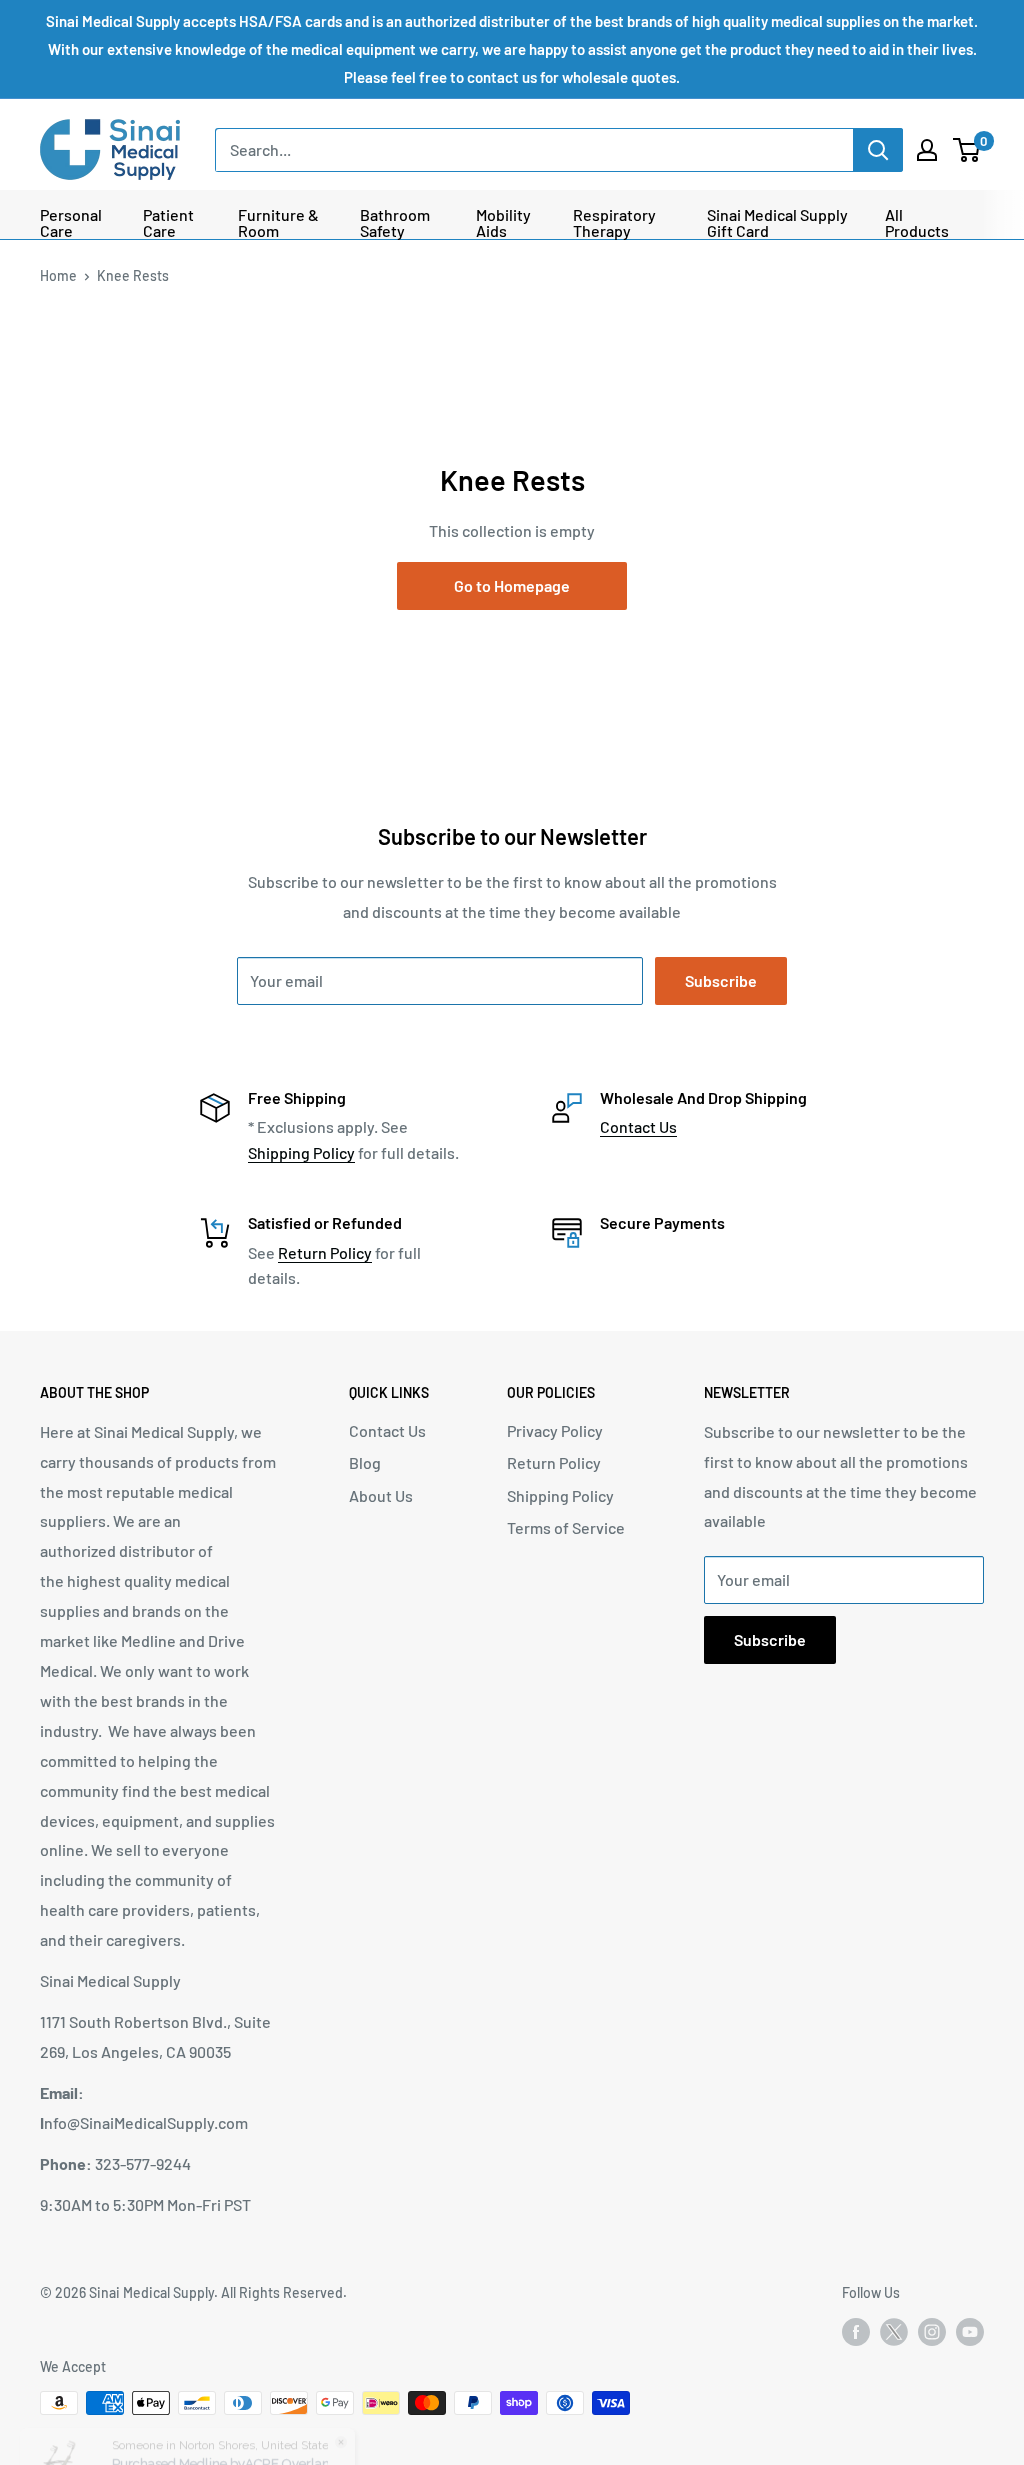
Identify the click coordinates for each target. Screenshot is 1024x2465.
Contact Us (638, 1126)
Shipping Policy (301, 1152)
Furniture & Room (278, 223)
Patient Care (168, 223)
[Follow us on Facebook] (856, 2332)
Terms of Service (566, 1527)
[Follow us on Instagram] (932, 2332)
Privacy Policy (555, 1430)
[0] (967, 150)
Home (58, 275)
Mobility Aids (503, 223)
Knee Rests (133, 275)
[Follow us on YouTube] (970, 2332)
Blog (365, 1462)
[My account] (927, 150)
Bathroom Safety (395, 223)
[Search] (878, 150)
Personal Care (71, 223)
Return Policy (325, 1252)
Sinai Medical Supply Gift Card (777, 223)
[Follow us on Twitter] (894, 2336)
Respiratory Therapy (614, 223)
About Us (381, 1495)
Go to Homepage (512, 585)
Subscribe (721, 980)
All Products (917, 223)
